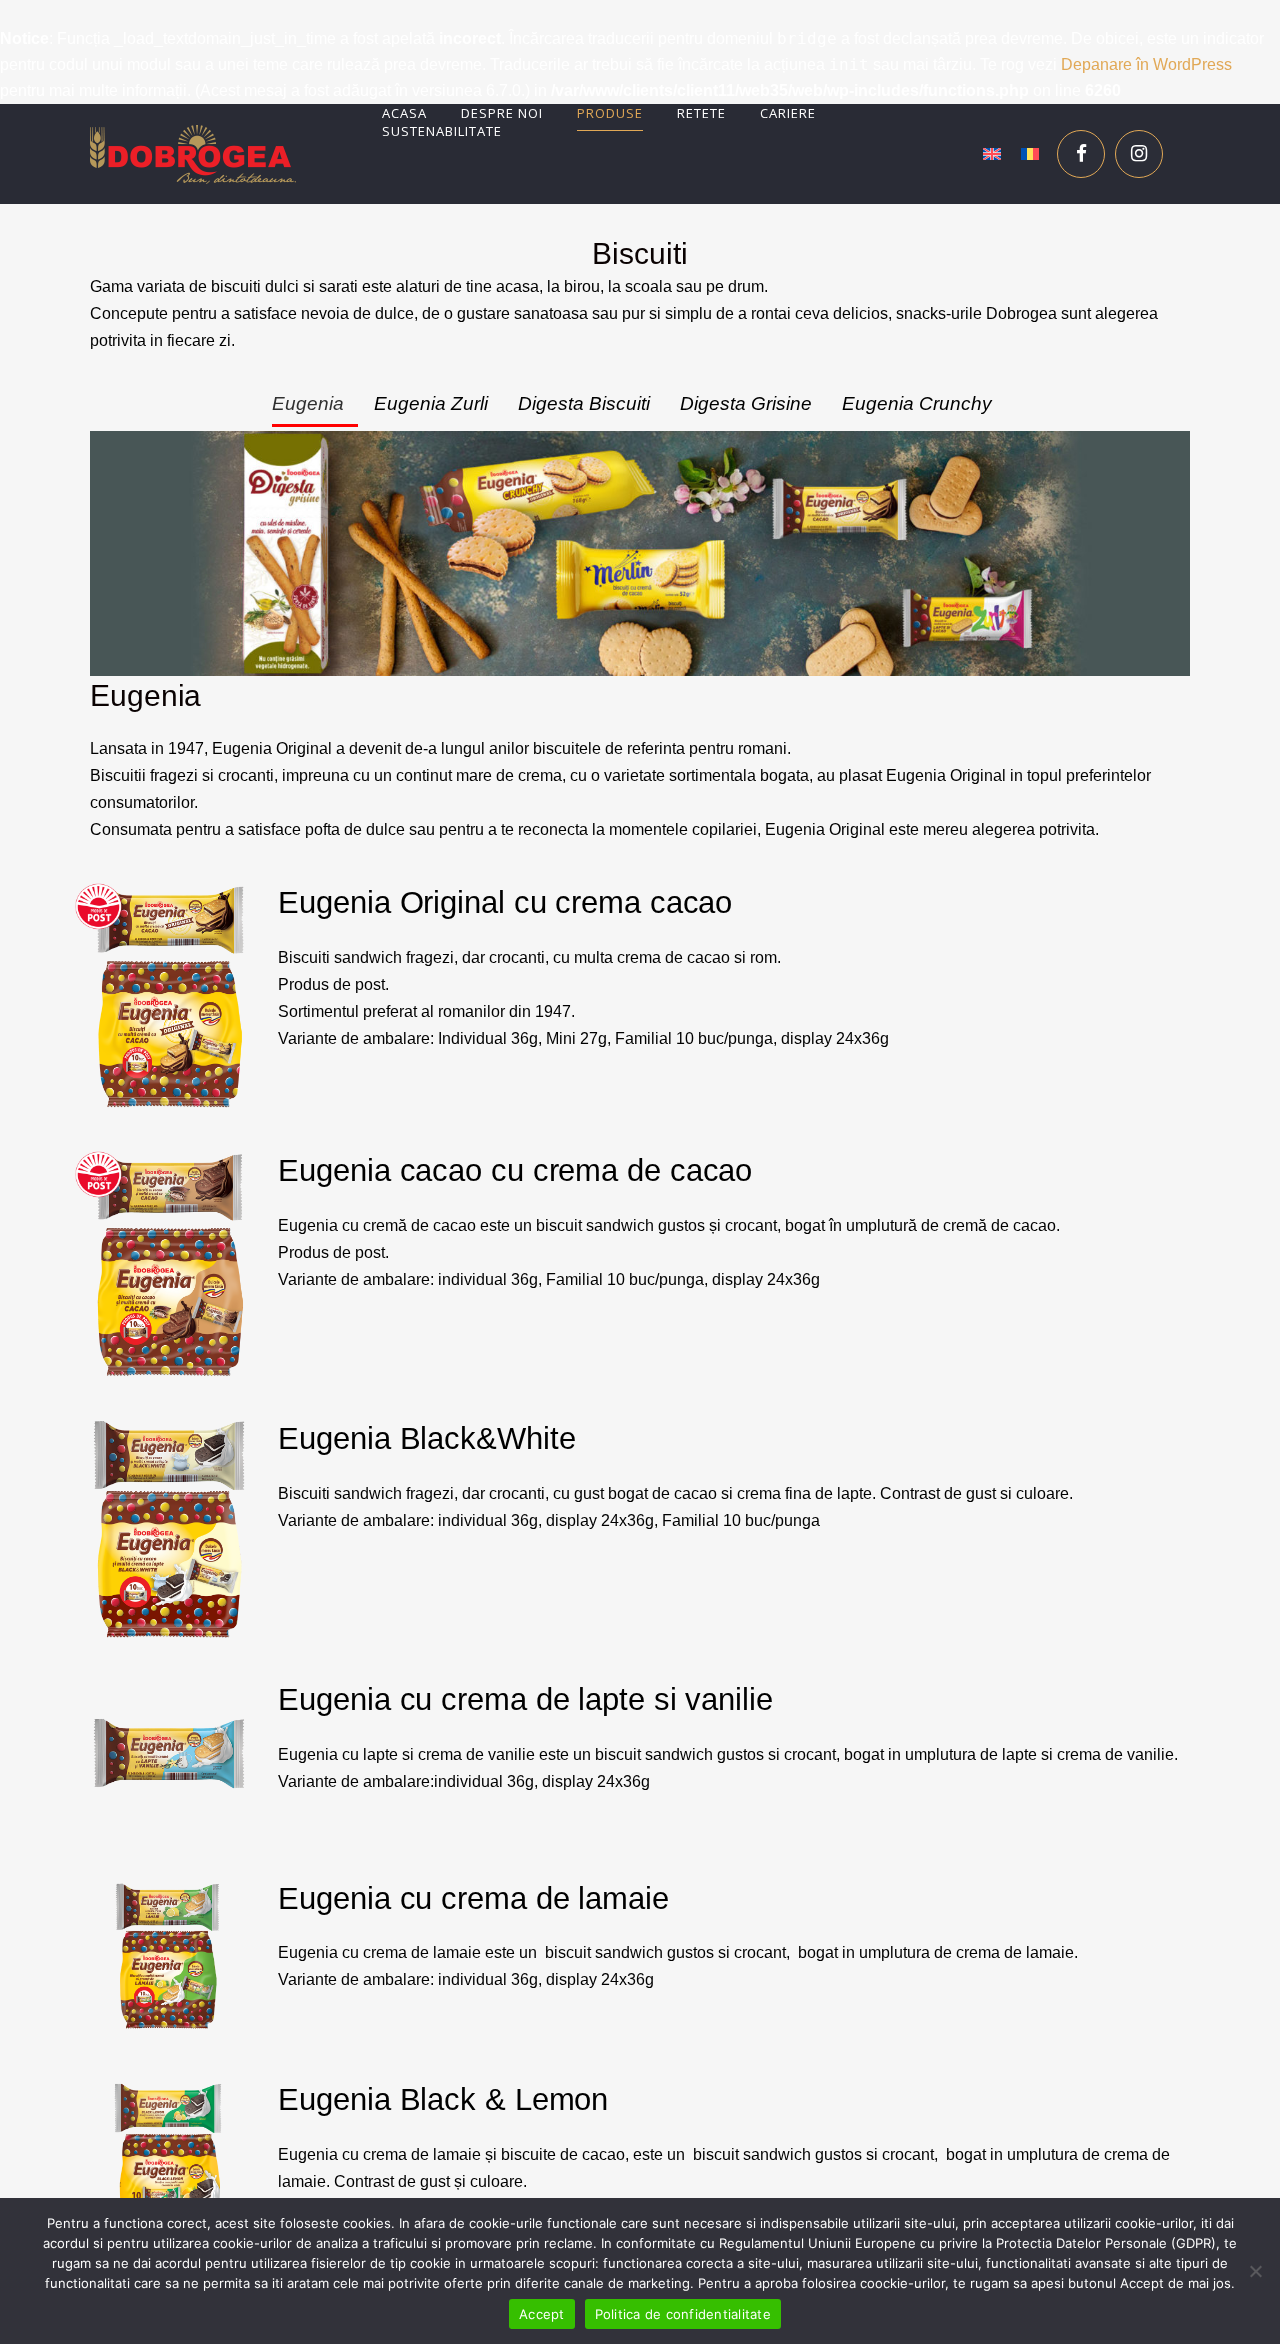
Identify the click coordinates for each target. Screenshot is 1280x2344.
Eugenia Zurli (431, 403)
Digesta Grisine (746, 403)
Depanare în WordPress (1146, 64)
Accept (542, 2314)
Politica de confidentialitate (683, 2314)
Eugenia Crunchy (917, 403)
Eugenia (308, 403)
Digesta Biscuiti (584, 403)
